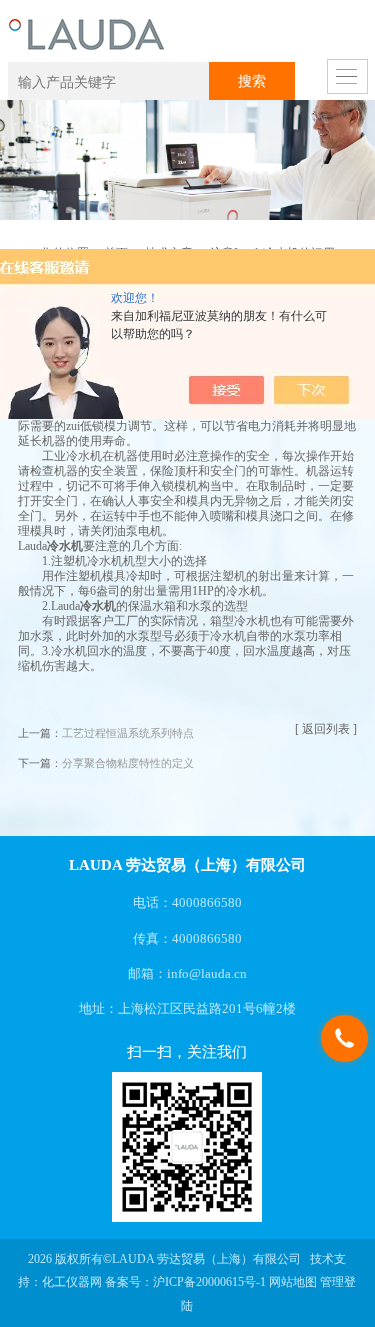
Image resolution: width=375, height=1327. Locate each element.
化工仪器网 (72, 1282)
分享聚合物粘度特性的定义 (128, 763)
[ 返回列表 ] (326, 729)
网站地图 (293, 1282)
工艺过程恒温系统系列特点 (128, 733)
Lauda (32, 546)
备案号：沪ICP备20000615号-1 (185, 1282)
